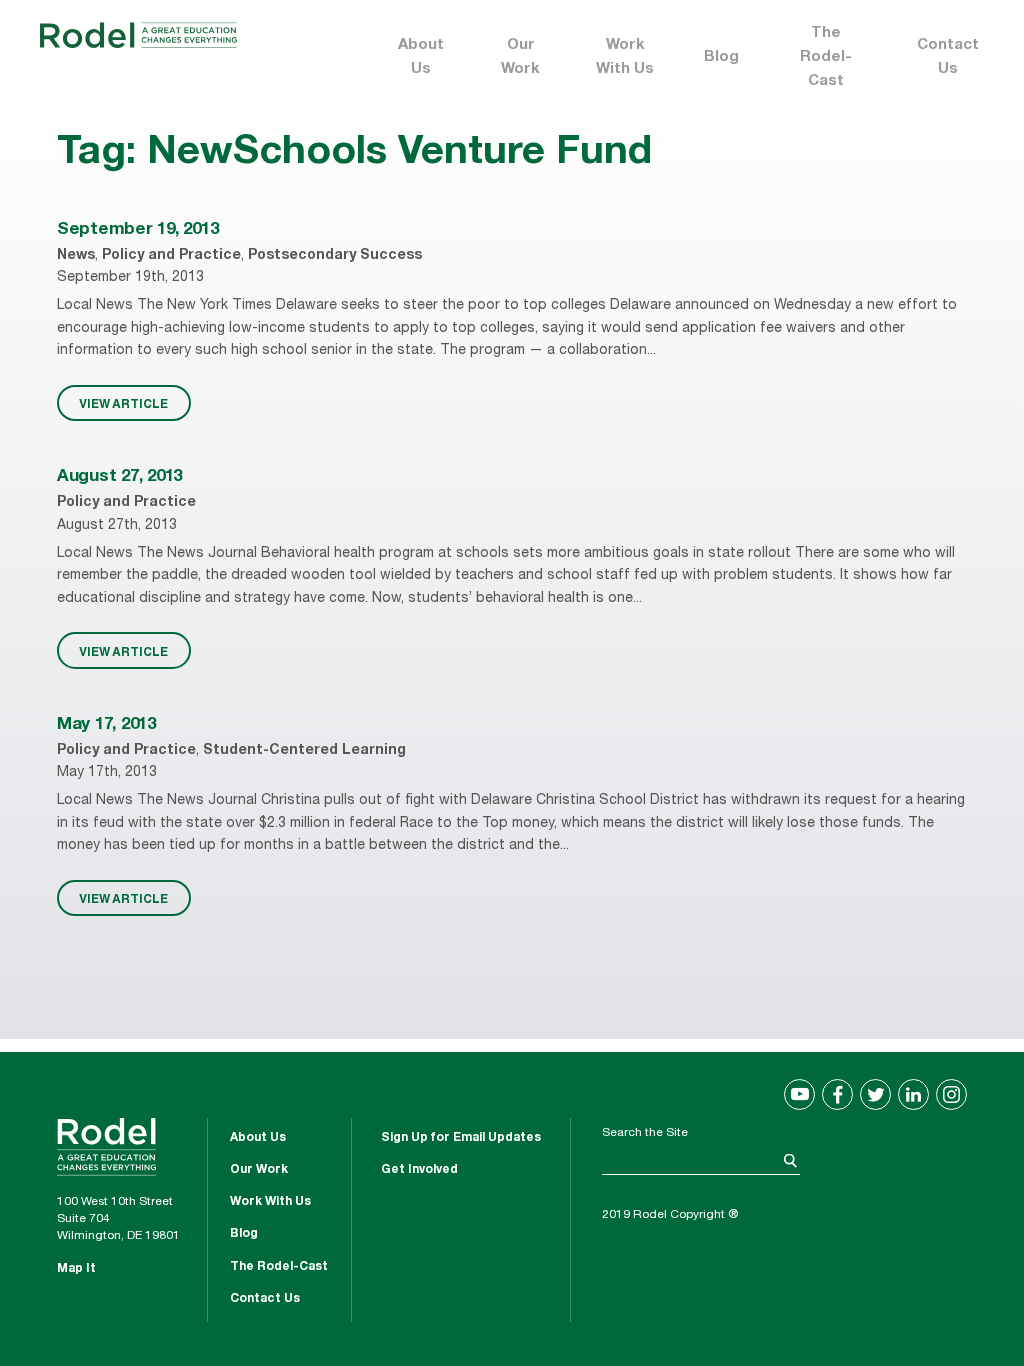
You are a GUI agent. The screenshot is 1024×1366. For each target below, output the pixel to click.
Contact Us (948, 57)
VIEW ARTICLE (123, 403)
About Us (421, 57)
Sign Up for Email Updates (461, 1138)
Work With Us (625, 57)
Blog (721, 57)
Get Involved (419, 1170)
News (76, 256)
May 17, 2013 (106, 725)
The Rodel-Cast (826, 57)
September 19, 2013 (137, 230)
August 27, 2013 (119, 477)
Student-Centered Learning (304, 751)
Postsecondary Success (335, 256)
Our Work (520, 57)
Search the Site (645, 1133)
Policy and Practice (171, 256)
